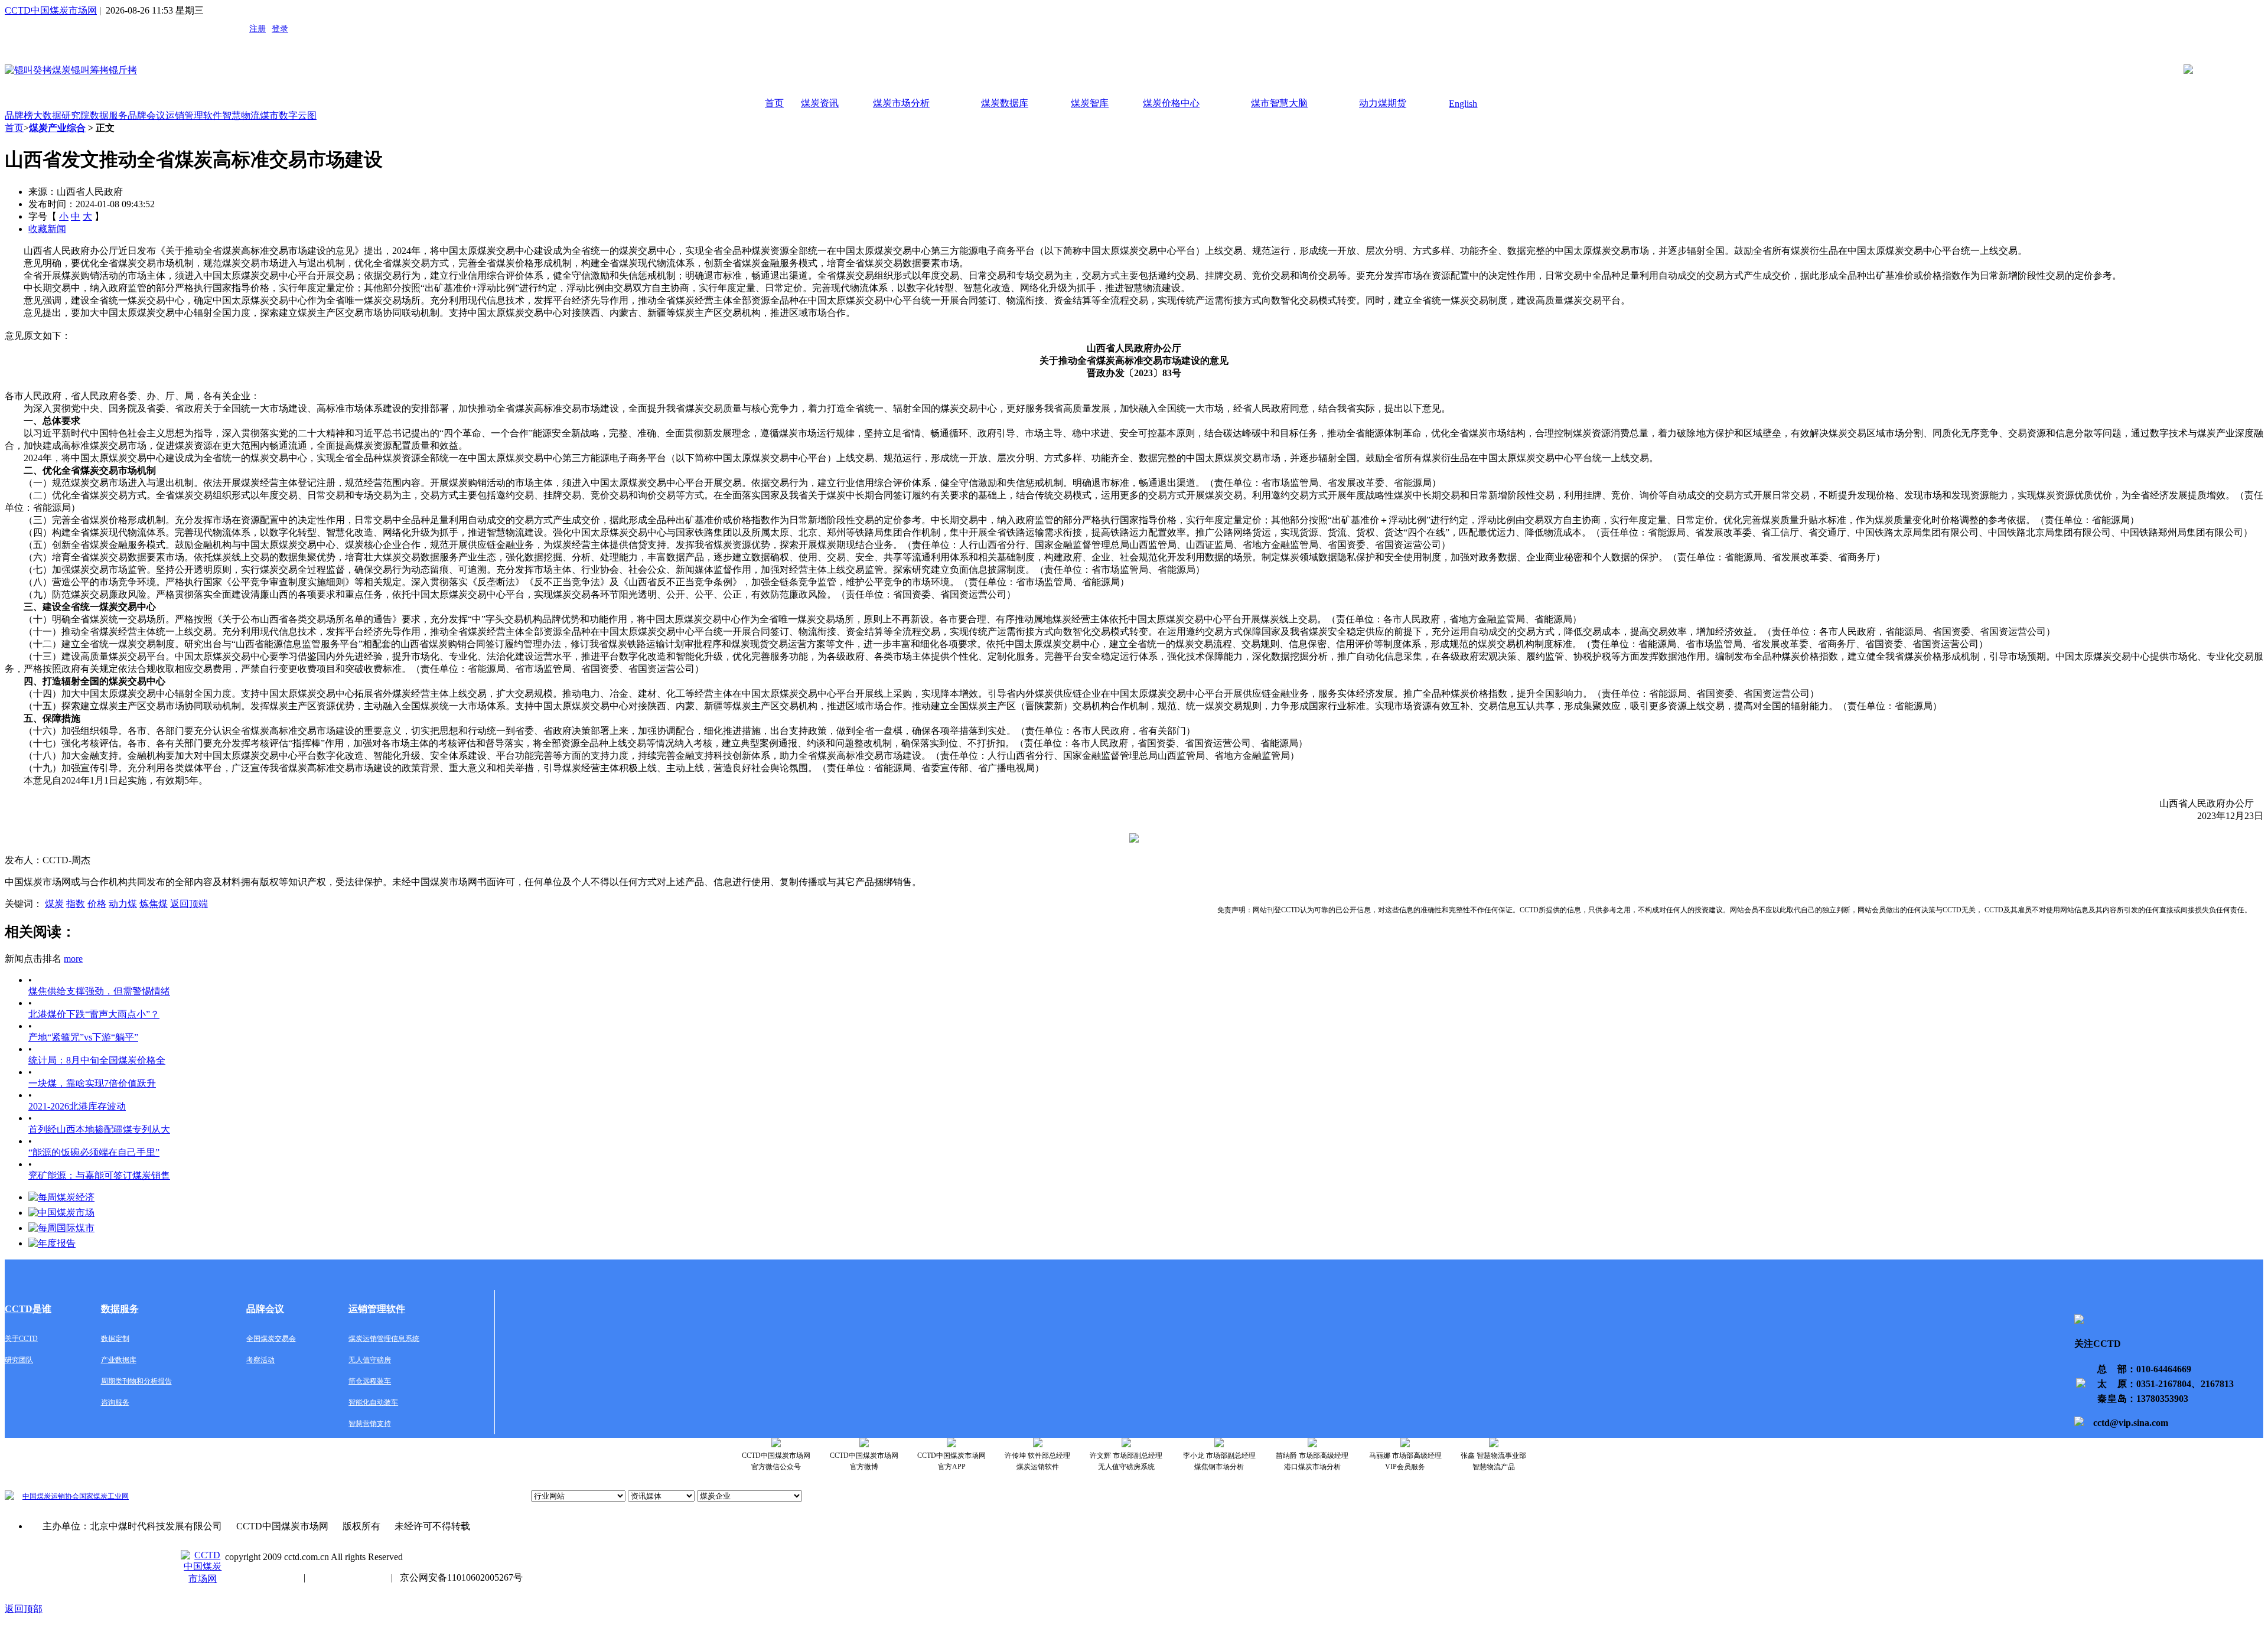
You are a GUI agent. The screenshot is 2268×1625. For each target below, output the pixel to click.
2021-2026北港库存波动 (77, 1106)
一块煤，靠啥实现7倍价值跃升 (92, 1083)
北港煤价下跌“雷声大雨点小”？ (94, 1014)
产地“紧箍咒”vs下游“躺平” (83, 1037)
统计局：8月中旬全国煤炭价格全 (97, 1060)
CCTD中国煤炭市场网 (51, 10)
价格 (97, 904)
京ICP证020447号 (348, 1577)
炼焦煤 (154, 904)
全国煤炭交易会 (271, 1339)
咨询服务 (115, 1402)
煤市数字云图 (288, 115)
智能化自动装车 (373, 1402)
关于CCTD (21, 1339)
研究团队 (19, 1360)
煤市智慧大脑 (1279, 103)
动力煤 (123, 904)
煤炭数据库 (1005, 103)
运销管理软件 (194, 115)
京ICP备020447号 (261, 1577)
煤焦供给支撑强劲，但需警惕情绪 (99, 991)
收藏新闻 (47, 229)
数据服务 (109, 115)
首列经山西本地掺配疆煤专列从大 (99, 1129)
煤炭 (54, 904)
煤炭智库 (1090, 103)
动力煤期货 (1383, 103)
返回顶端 (189, 904)
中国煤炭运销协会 (51, 1496)
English (1463, 104)
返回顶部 (24, 1609)
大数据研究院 (61, 115)
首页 (774, 103)
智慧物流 (241, 115)
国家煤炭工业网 (104, 1496)
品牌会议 (146, 115)
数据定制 (115, 1339)
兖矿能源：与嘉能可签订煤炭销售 (99, 1175)
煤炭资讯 (820, 103)
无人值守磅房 (370, 1360)
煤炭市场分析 (901, 103)
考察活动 (260, 1360)
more (73, 959)
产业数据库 (119, 1360)
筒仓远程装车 (370, 1381)
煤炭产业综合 (57, 128)
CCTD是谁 (28, 1309)
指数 (76, 904)
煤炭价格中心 (1171, 103)
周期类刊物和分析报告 (136, 1381)
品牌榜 (19, 115)
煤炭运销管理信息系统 (384, 1339)
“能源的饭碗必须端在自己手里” (94, 1152)
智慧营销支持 (370, 1424)
